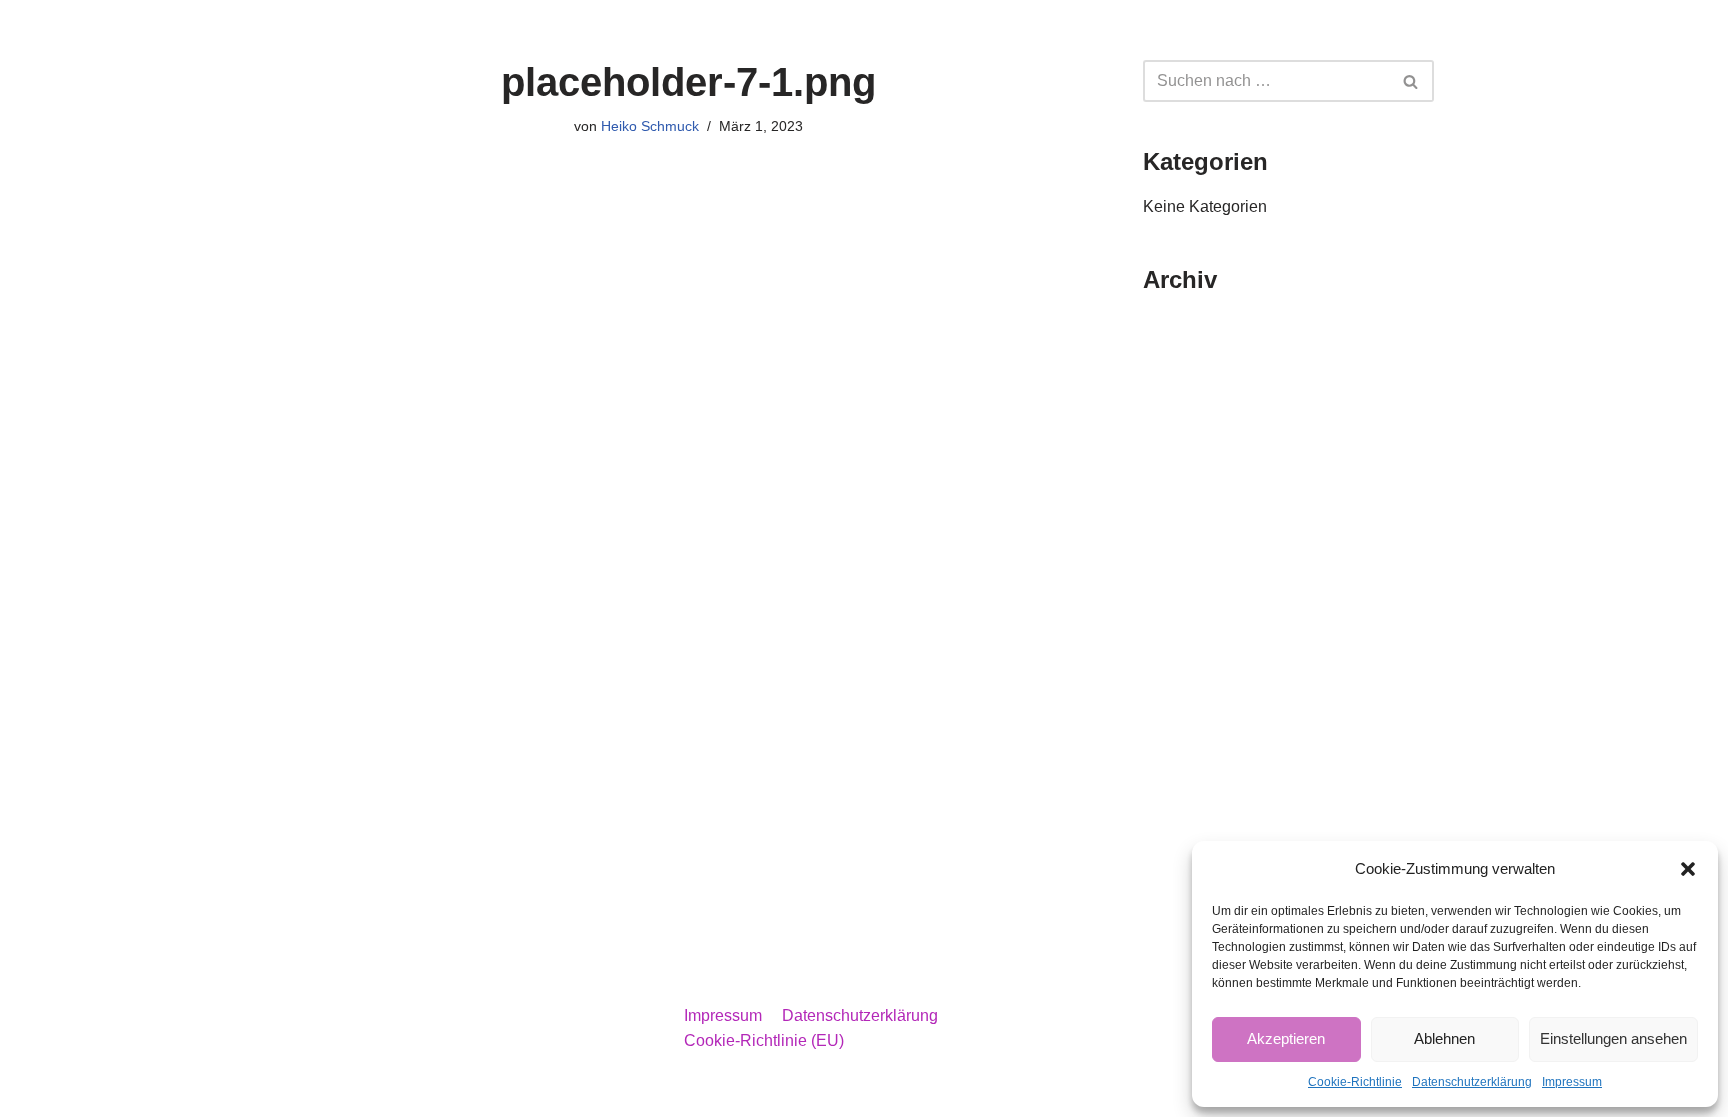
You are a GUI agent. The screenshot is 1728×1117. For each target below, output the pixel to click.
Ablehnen (1444, 1038)
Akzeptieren (1286, 1038)
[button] (1688, 869)
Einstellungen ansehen (1613, 1038)
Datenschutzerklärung (1472, 1082)
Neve (313, 1091)
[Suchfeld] (1411, 81)
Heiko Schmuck (650, 126)
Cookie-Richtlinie (1355, 1082)
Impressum (1572, 1082)
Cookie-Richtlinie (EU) (764, 1040)
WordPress (494, 1091)
